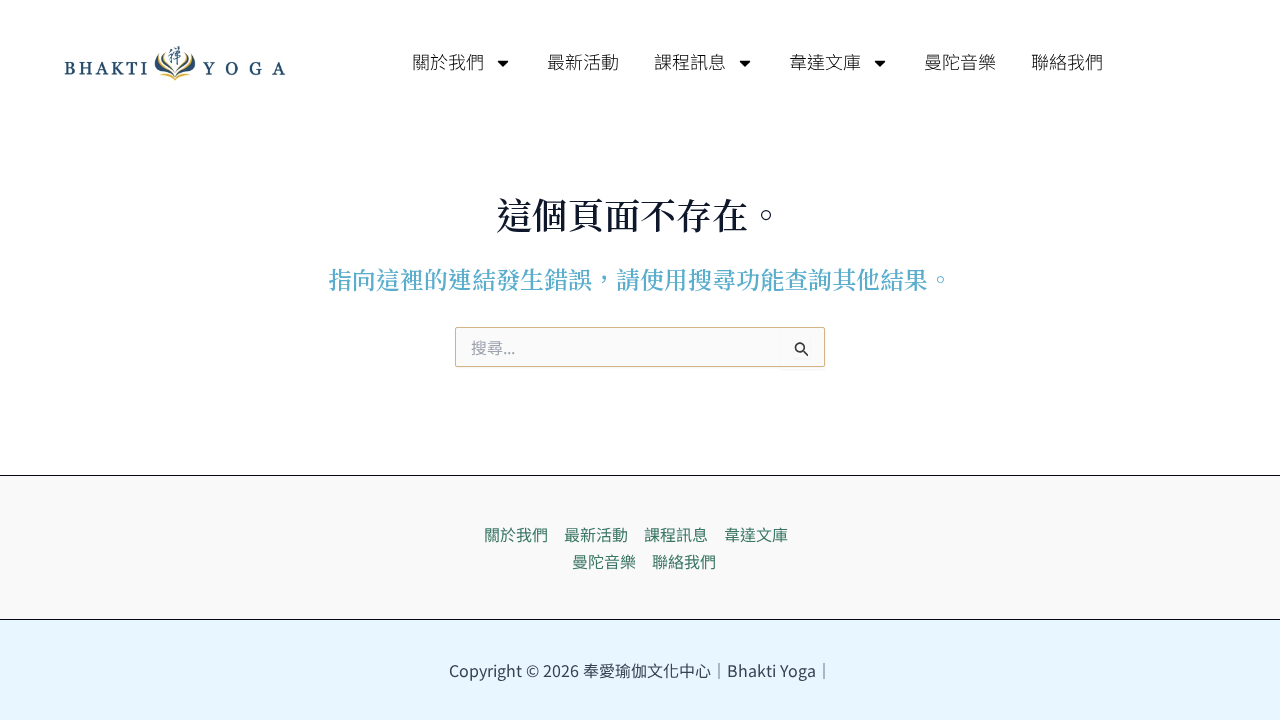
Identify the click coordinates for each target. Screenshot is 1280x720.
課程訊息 (690, 63)
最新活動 (583, 63)
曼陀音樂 (960, 63)
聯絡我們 (1067, 63)
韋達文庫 (825, 63)
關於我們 (448, 63)
